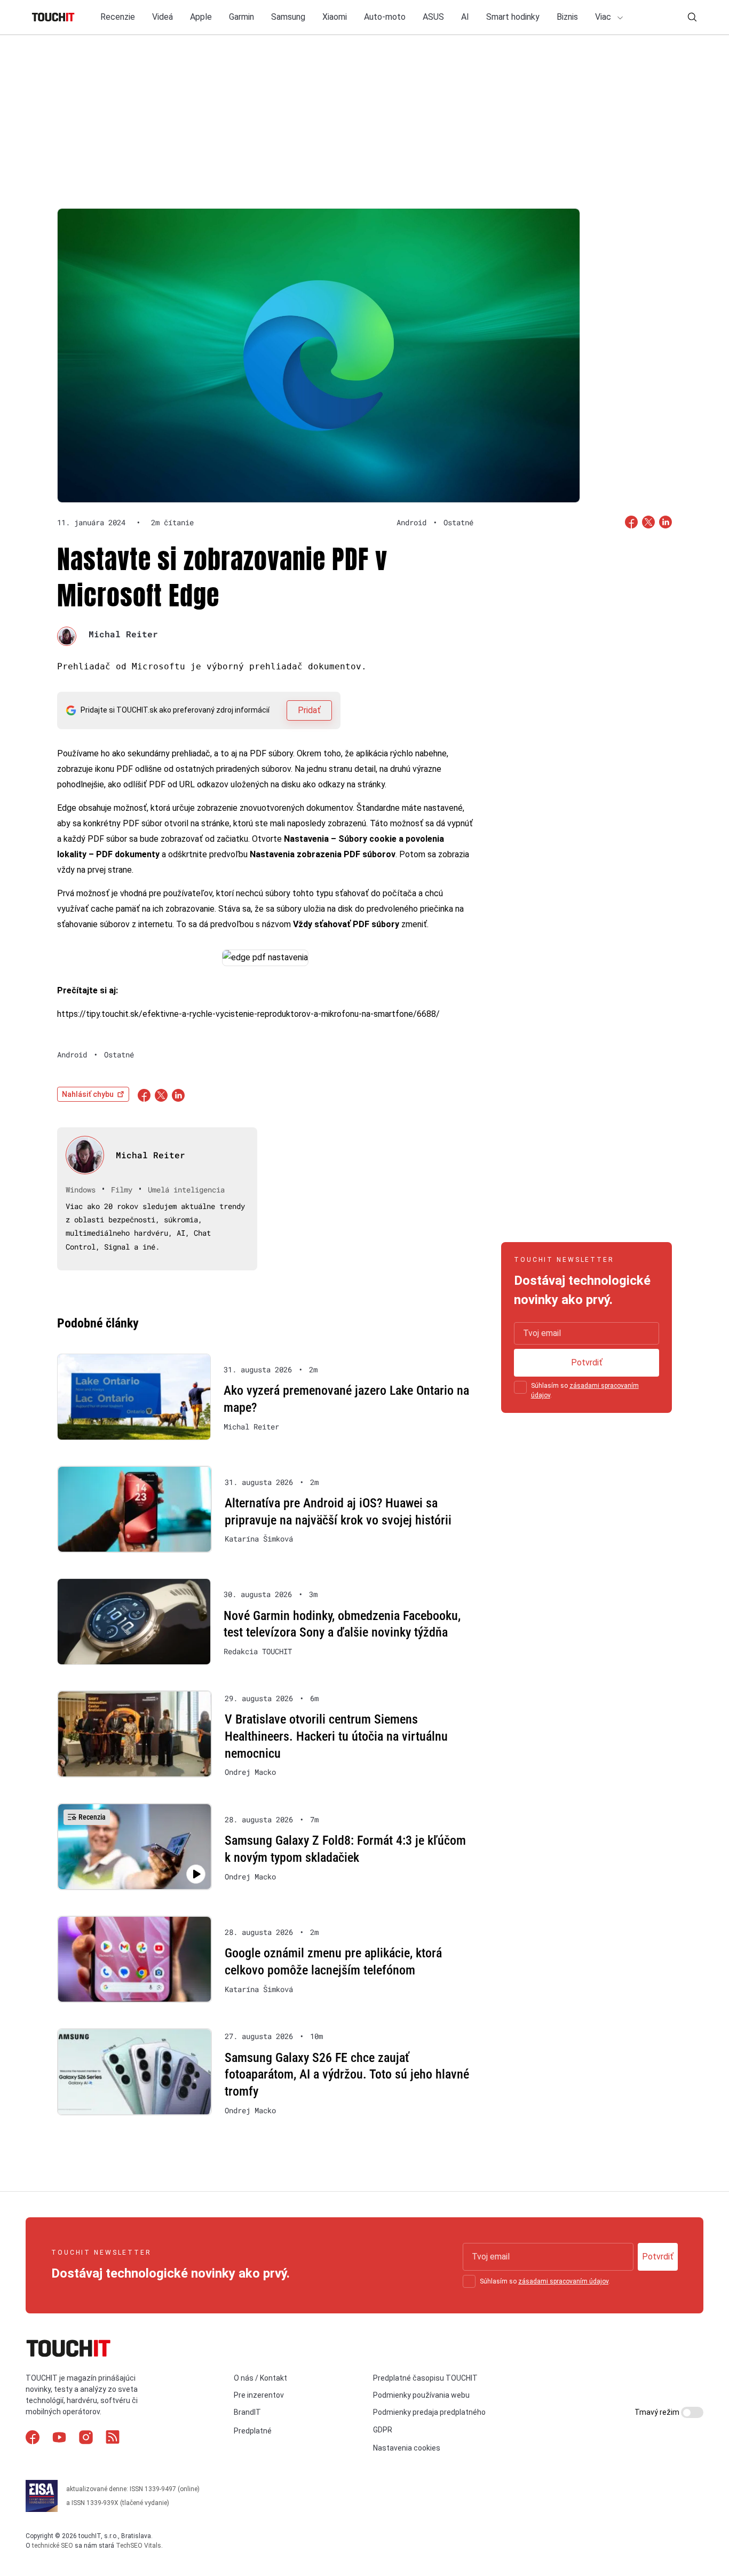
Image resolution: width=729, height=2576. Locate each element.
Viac (604, 17)
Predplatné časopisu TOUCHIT (425, 2378)
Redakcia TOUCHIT (258, 1652)
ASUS (433, 17)
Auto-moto (385, 17)
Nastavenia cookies (407, 2448)
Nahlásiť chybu (88, 1094)
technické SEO (53, 2546)
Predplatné (253, 2431)
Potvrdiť (587, 1362)
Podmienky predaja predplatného (429, 2412)
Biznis (567, 17)
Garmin (241, 17)
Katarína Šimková (259, 1539)
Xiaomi (335, 17)
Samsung (288, 17)
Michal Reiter (123, 634)
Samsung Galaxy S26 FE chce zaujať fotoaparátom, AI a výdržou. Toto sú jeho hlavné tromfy (347, 2075)
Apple (201, 17)
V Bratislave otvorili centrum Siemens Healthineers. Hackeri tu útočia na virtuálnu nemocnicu (336, 1736)
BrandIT (247, 2412)
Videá (163, 17)
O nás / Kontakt (260, 2378)
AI (465, 17)
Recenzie (118, 17)
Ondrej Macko (250, 1772)
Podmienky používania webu (421, 2395)
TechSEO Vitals (138, 2546)
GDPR (383, 2430)
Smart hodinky (513, 17)
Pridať (309, 710)
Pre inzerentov (259, 2395)
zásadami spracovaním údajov (563, 2281)
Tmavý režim (658, 2412)
